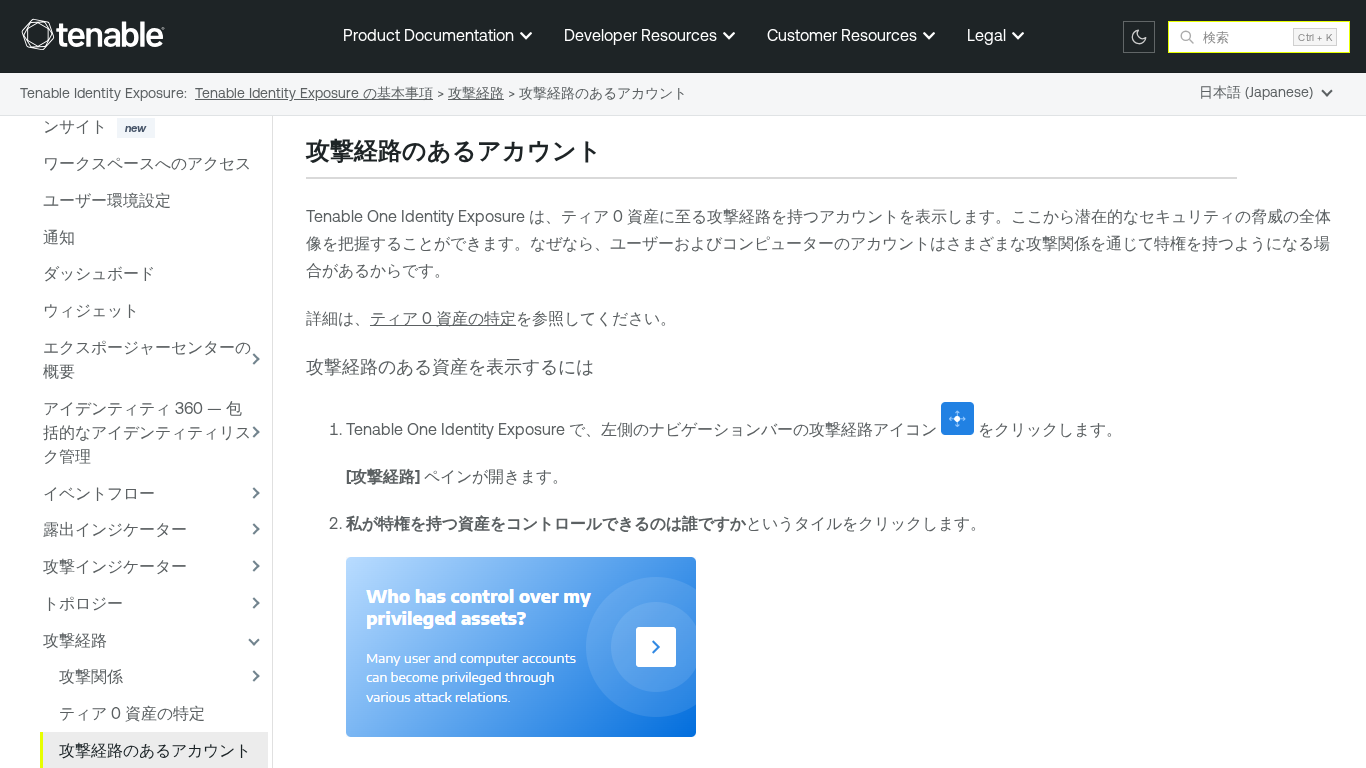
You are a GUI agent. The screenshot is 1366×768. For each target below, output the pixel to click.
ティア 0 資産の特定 (132, 713)
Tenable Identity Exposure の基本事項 (314, 93)
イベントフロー (99, 493)
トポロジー (83, 603)
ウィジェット (91, 310)
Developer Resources (642, 35)
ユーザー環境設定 (107, 200)
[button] (252, 359)
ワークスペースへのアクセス (147, 163)
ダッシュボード (99, 273)
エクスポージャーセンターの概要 (147, 359)
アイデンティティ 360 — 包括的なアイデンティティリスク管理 (147, 432)
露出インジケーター (115, 529)
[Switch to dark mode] (1139, 37)
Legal (988, 35)
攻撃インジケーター (115, 566)
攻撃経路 (75, 640)
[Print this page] (619, 153)
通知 (59, 237)
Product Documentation (430, 35)
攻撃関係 (91, 676)
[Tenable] (93, 34)
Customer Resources (844, 35)
